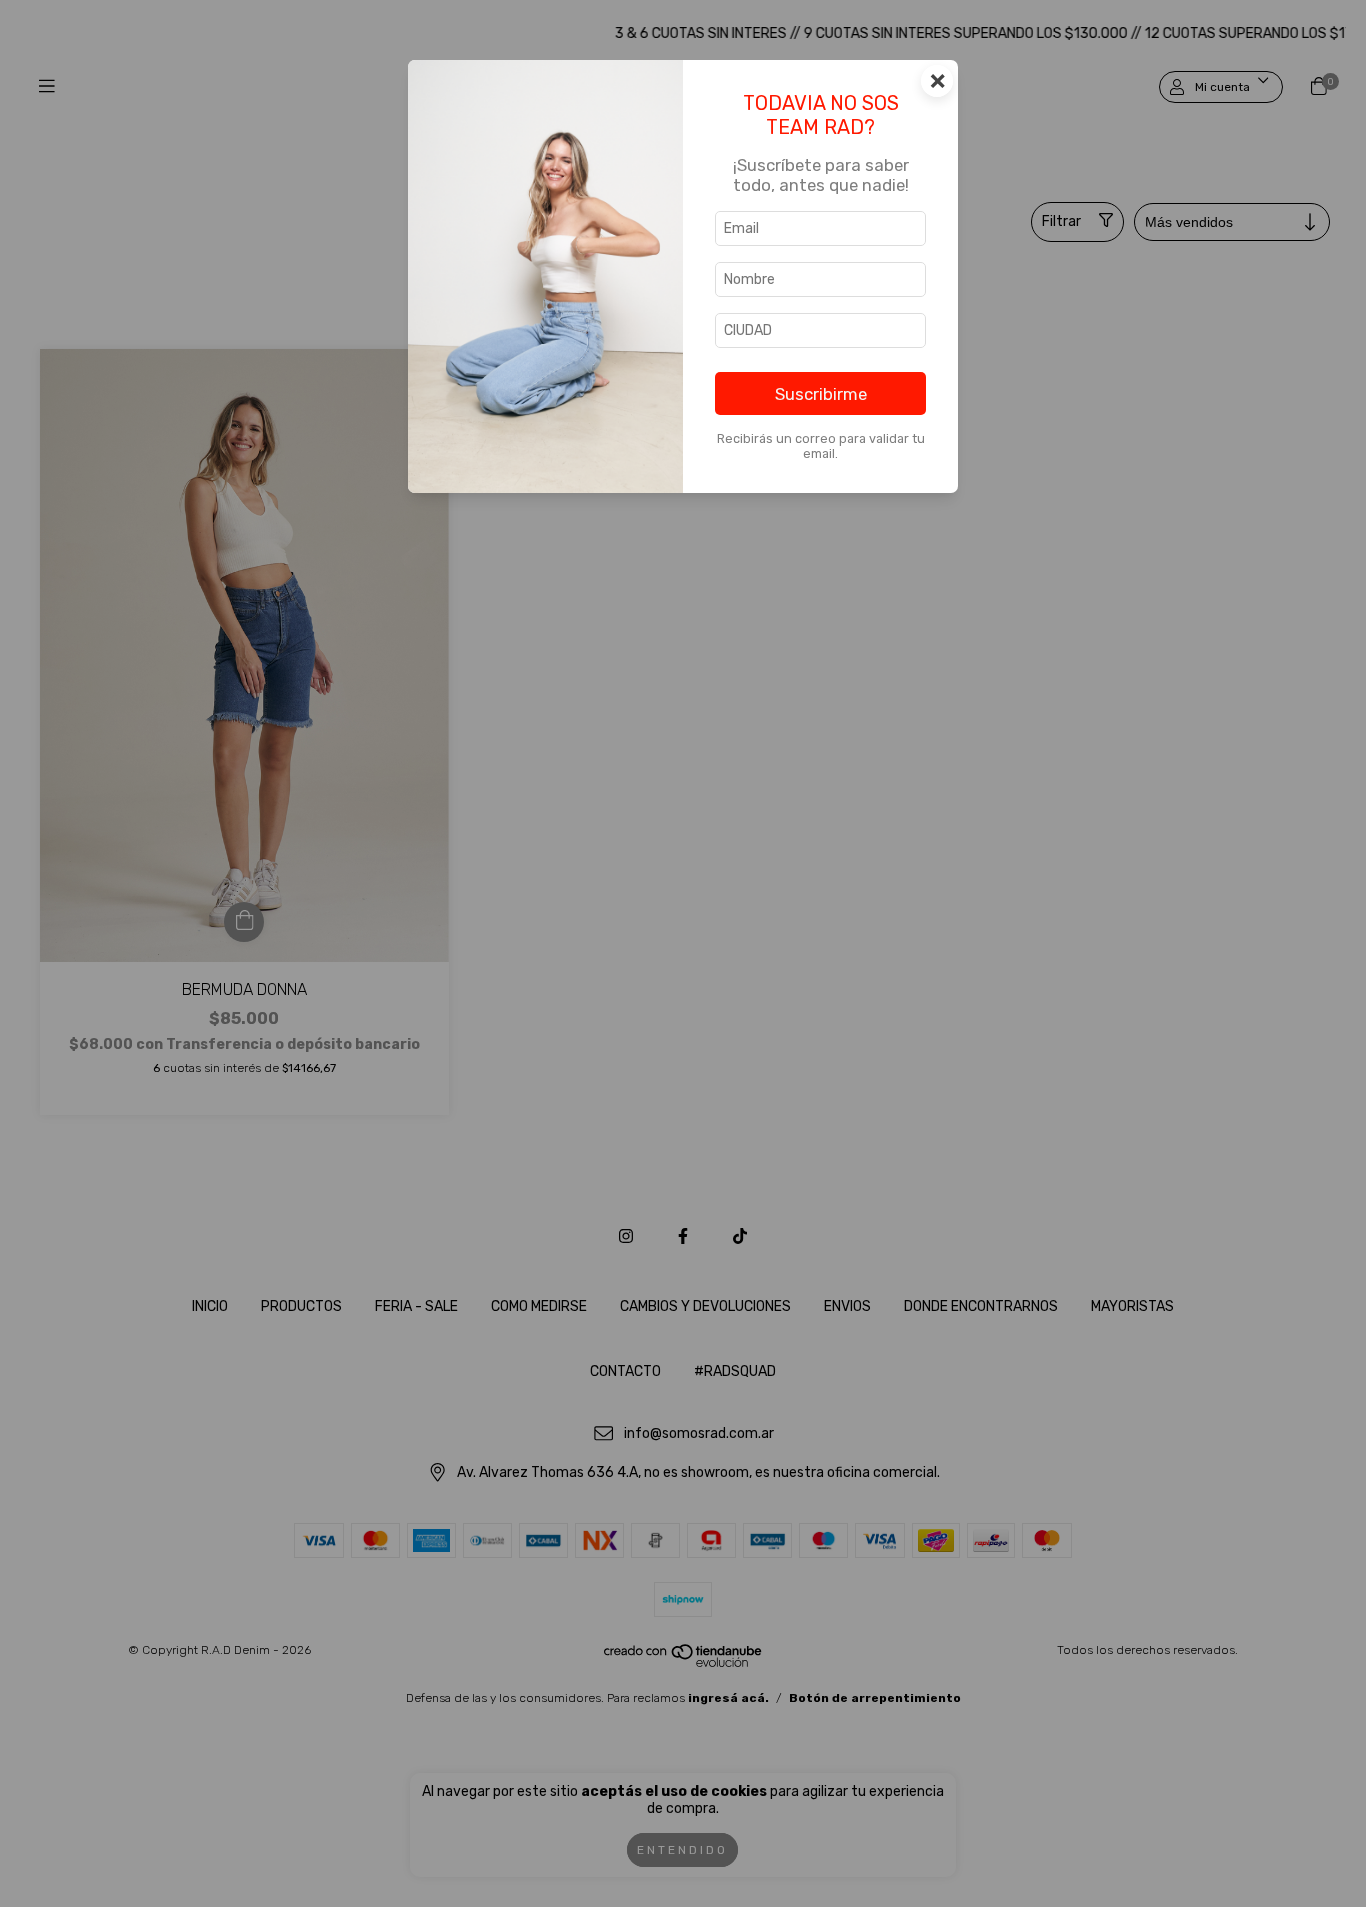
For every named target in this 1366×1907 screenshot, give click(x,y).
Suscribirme (821, 394)
